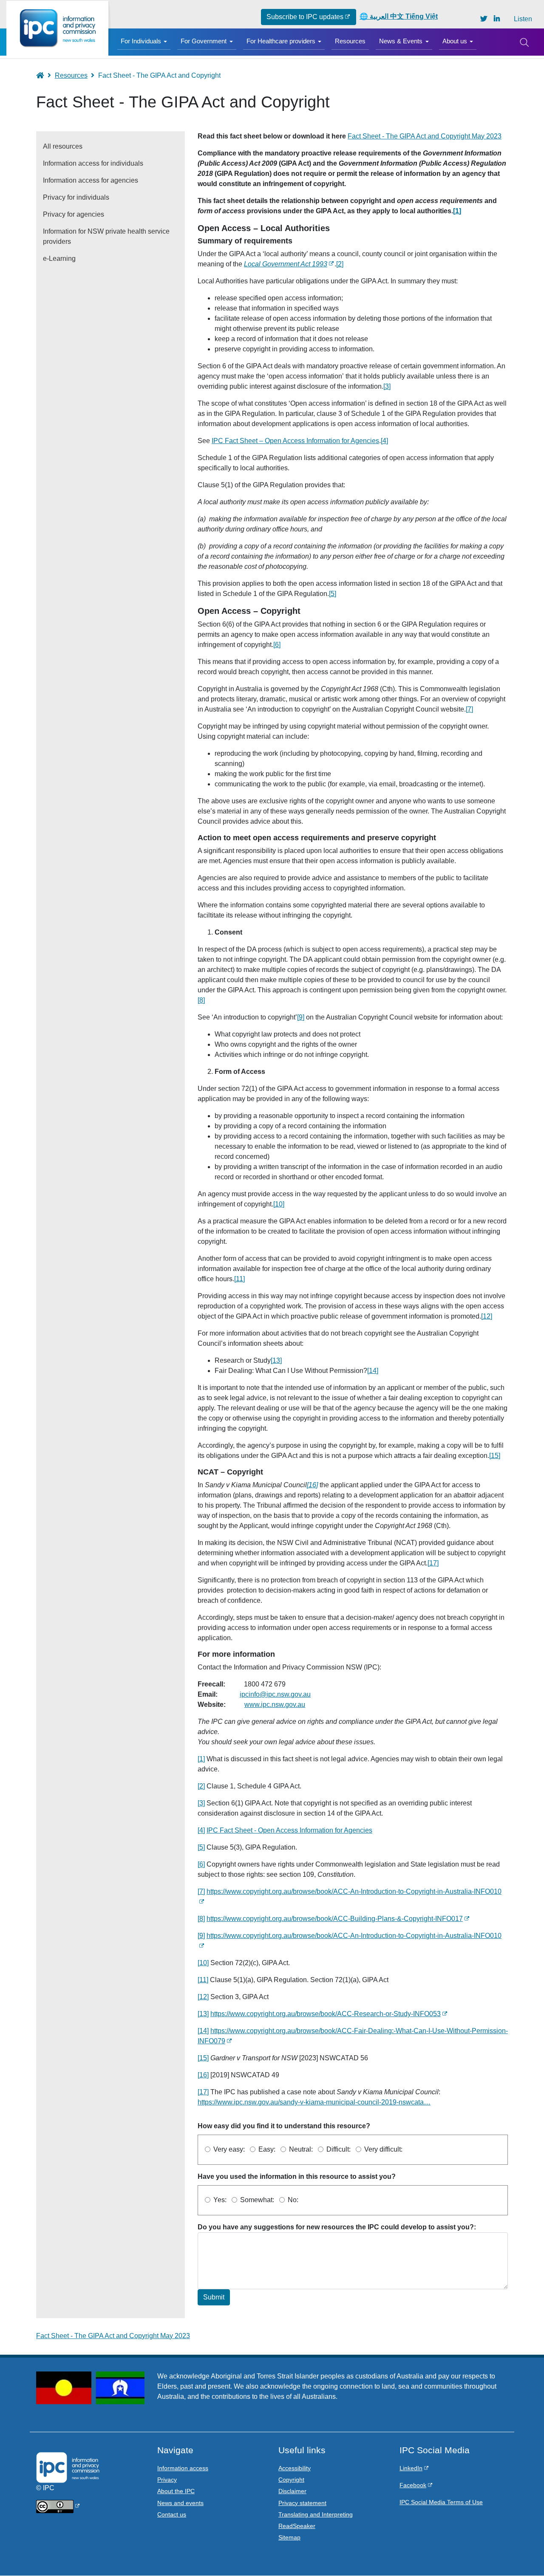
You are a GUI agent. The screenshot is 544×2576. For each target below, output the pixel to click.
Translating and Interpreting (316, 2514)
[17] (433, 1563)
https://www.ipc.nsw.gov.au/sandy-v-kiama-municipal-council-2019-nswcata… (314, 2102)
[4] (384, 441)
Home (44, 75)
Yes (219, 2200)
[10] (279, 1204)
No (292, 2200)
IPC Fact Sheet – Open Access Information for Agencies (295, 441)
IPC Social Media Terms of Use (441, 2502)
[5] (333, 594)
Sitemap (289, 2537)
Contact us (172, 2514)
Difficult (338, 2149)
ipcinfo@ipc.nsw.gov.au (275, 1694)
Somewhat (256, 2200)
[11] (239, 1279)
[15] (495, 1456)
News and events (180, 2503)
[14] (373, 1371)
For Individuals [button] (141, 41)
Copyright (291, 2480)
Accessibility (295, 2468)
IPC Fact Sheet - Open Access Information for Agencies (289, 1830)
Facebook (413, 2485)
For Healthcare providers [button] (281, 41)
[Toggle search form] (524, 42)
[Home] (57, 28)
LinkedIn (411, 2468)
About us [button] (455, 41)
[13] (276, 1360)
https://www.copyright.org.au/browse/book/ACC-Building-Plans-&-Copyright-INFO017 (335, 1919)
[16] (203, 2075)
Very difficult (382, 2149)
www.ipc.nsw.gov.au (275, 1705)
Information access (183, 2468)
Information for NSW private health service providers (106, 236)
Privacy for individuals (76, 197)
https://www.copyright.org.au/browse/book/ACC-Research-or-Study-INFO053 (326, 2014)
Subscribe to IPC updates (305, 17)
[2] (340, 264)
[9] (301, 1017)
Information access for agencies (91, 180)
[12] (487, 1316)
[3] (387, 386)
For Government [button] (204, 41)
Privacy (167, 2480)
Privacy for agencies (74, 214)
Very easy (228, 2149)
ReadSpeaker (297, 2526)
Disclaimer (292, 2491)
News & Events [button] (401, 41)
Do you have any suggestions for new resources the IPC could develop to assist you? (336, 2227)
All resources (63, 146)
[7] (469, 709)
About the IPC (176, 2491)
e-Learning (59, 258)
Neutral (300, 2149)
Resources (350, 41)
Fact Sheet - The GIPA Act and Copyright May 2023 (425, 136)
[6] (277, 645)
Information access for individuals (93, 163)
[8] (201, 1000)
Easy (266, 2149)
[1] (201, 1759)
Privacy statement (302, 2503)
